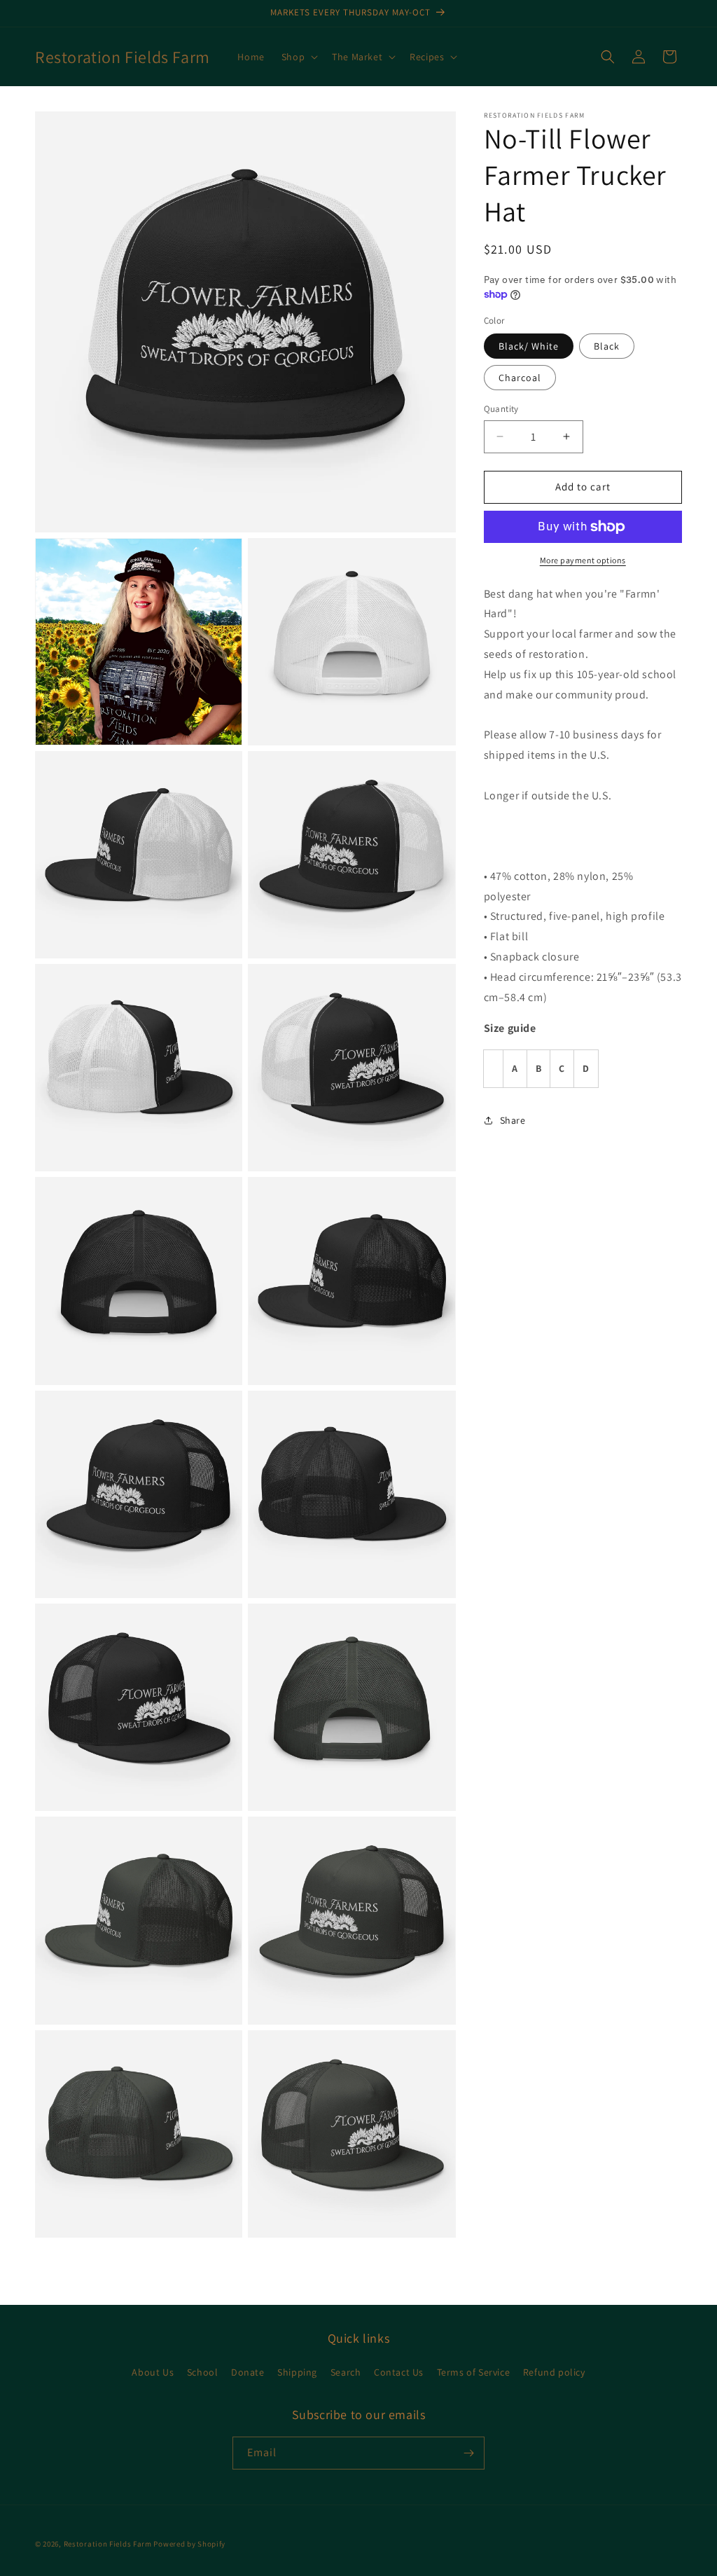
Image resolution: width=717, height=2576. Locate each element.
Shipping (297, 2372)
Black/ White (529, 346)
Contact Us (399, 2372)
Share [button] (513, 1120)
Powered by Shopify (189, 2544)
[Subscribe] (468, 2453)
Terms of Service (474, 2372)
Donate (248, 2372)
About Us (153, 2372)
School (203, 2372)
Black (607, 346)
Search (346, 2372)
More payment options (583, 560)
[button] (298, 57)
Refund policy (554, 2372)
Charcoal (520, 378)
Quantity (501, 409)
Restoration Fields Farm (108, 2544)
